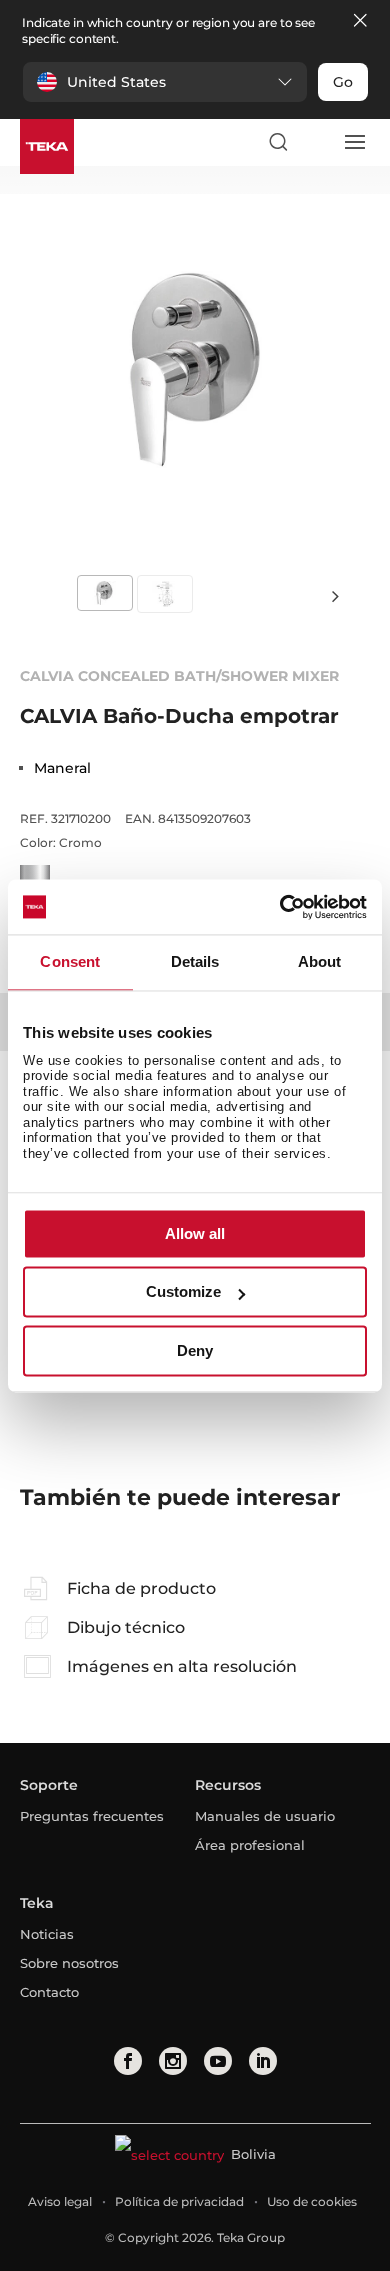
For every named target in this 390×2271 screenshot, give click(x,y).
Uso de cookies (312, 2201)
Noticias (47, 1934)
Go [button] (343, 82)
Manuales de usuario (265, 1816)
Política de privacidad (179, 2201)
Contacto (49, 1992)
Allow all (195, 1233)
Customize (183, 1292)
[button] (165, 82)
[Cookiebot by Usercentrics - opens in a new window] (280, 907)
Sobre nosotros (69, 1963)
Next (335, 595)
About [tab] (320, 961)
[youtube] (218, 2061)
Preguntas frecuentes (92, 1816)
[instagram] (173, 2061)
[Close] (360, 21)
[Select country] (316, 142)
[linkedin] (263, 2061)
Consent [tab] (70, 961)
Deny (195, 1350)
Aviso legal (60, 2201)
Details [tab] (195, 961)
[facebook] (128, 2061)
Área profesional (250, 1845)
